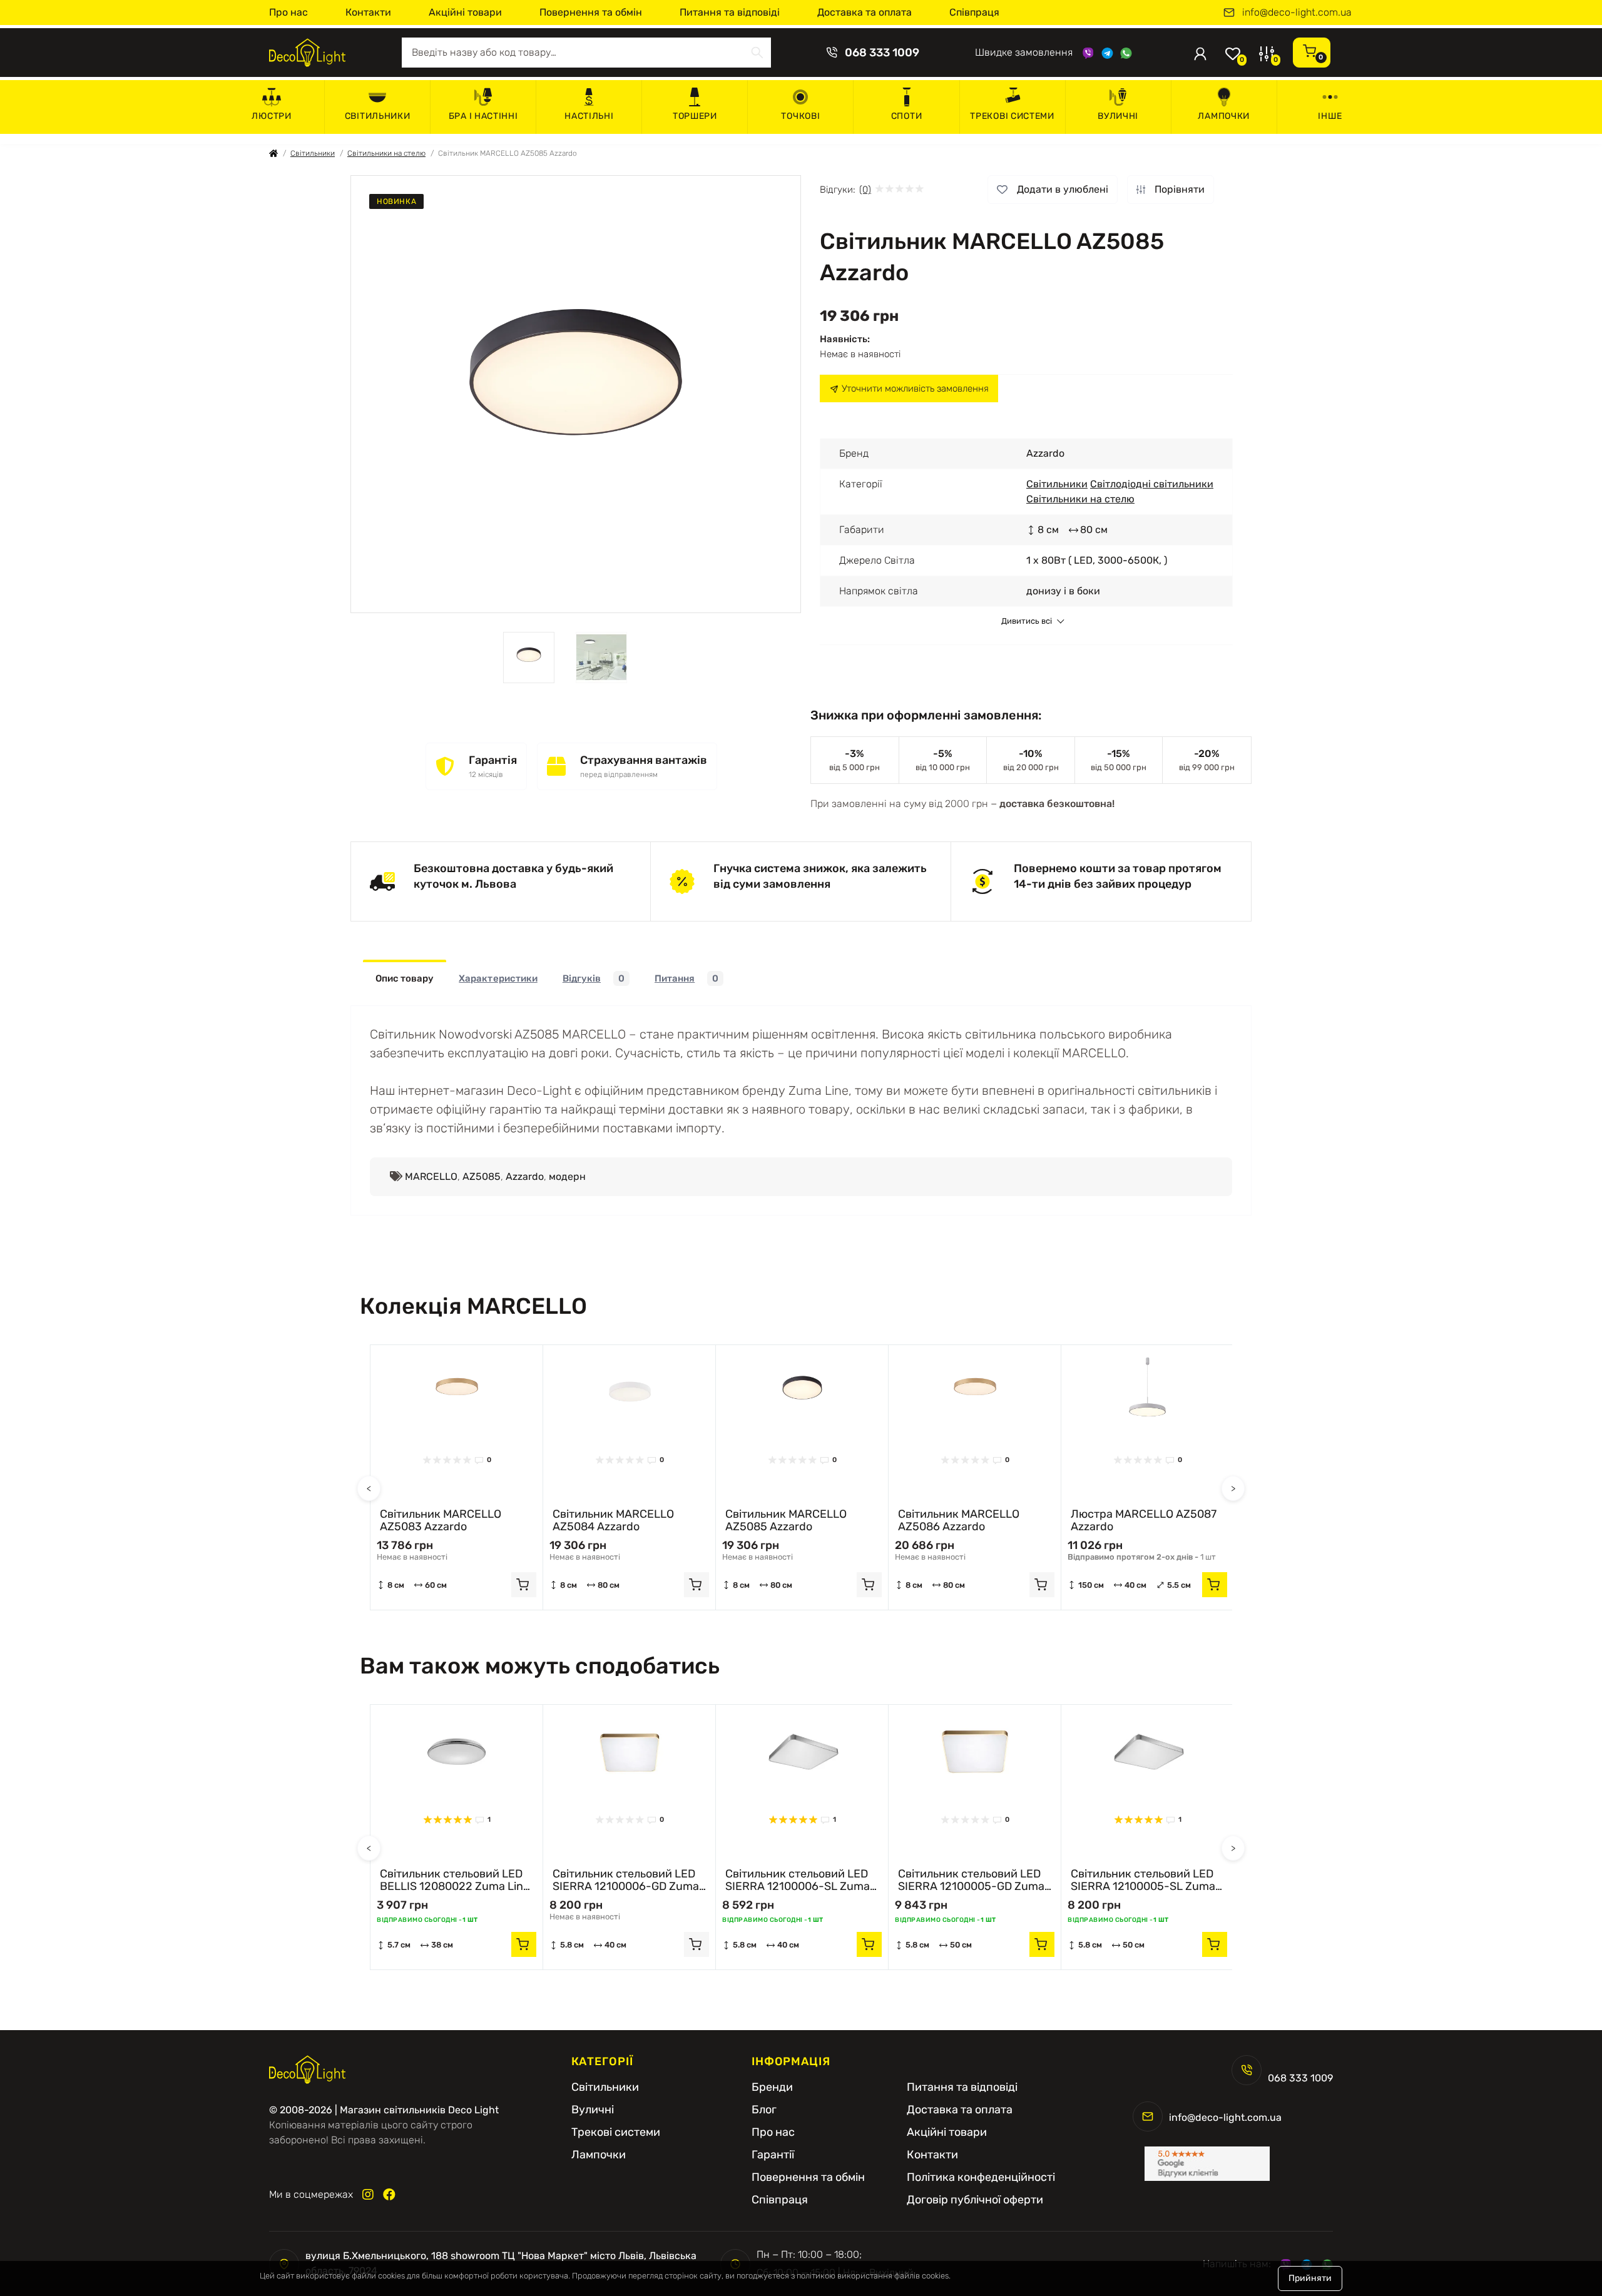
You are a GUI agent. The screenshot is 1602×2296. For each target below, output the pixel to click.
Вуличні (1118, 116)
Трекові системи (1012, 116)
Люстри (271, 116)
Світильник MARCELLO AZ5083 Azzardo (441, 1520)
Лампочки (1224, 116)
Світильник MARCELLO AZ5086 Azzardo (959, 1520)
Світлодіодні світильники (1152, 484)
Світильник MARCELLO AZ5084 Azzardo (613, 1520)
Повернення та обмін (591, 12)
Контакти (368, 12)
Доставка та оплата (865, 12)
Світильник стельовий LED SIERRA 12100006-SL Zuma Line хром (798, 1880)
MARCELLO (431, 1176)
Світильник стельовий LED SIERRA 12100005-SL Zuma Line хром (1143, 1880)
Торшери (695, 116)
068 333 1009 (882, 53)
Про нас (288, 12)
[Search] (757, 53)
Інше (1330, 116)
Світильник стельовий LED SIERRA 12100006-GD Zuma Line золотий (626, 1880)
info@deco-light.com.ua (1297, 13)
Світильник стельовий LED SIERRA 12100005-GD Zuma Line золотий (971, 1880)
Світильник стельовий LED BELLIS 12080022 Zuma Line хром (455, 1880)
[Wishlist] (524, 1364)
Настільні (589, 116)
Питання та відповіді (730, 12)
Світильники (378, 116)
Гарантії (773, 2155)
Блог (764, 2110)
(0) (865, 190)
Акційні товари (465, 12)
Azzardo (525, 1176)
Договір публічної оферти (975, 2200)
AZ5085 (482, 1176)
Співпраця (974, 12)
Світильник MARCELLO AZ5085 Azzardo (786, 1520)
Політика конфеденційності (981, 2177)
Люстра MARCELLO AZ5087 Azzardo (1144, 1520)
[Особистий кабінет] (1200, 53)
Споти (907, 116)
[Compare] (524, 1388)
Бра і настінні (483, 116)
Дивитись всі (1027, 621)
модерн (567, 1176)
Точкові (800, 116)
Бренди (772, 2087)
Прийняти (1310, 2278)
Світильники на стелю (386, 153)
